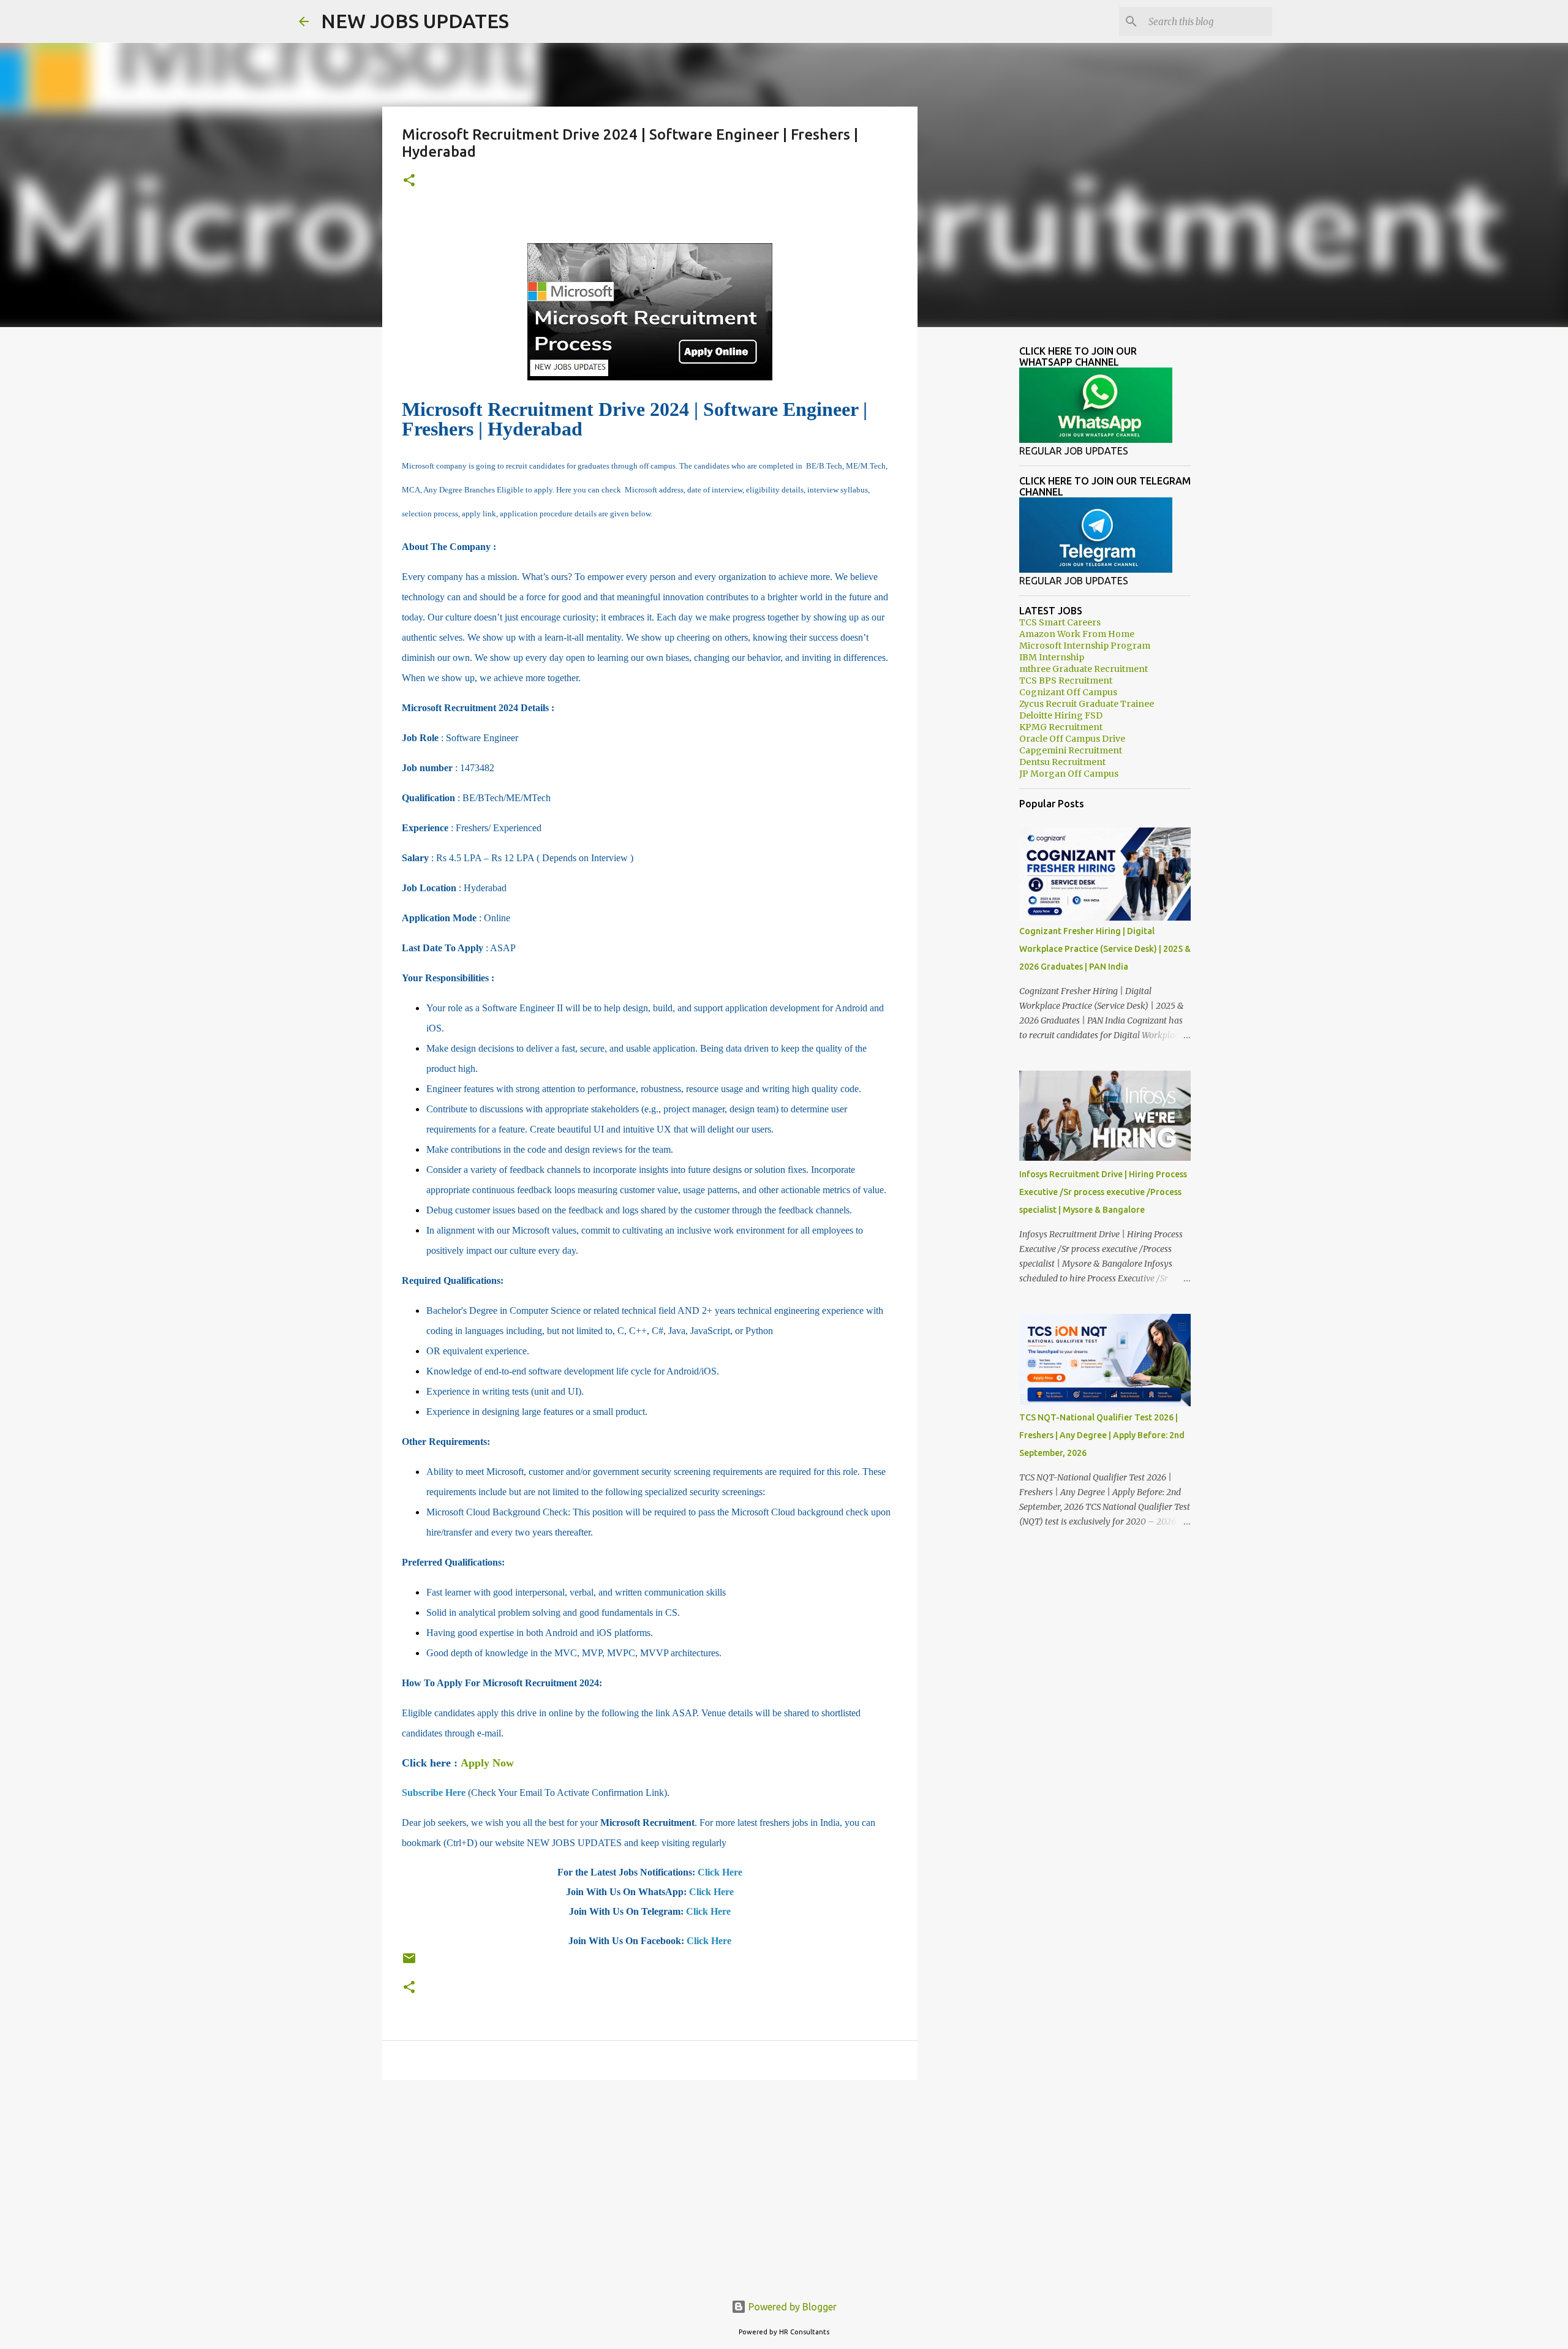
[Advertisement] (650, 2184)
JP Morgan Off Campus (1069, 774)
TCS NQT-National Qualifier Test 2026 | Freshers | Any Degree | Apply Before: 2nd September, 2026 (1102, 1435)
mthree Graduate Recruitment (1084, 669)
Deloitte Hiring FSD (1061, 715)
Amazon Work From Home (1077, 634)
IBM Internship (1052, 657)
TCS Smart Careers (1060, 622)
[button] (409, 181)
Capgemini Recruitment (1071, 750)
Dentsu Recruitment (1062, 762)
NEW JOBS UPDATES (415, 21)
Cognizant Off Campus (1068, 692)
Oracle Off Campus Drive (1072, 739)
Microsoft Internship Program (1085, 646)
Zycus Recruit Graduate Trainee (1087, 704)
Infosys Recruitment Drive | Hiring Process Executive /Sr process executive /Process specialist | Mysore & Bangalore (1103, 1192)
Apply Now (487, 1763)
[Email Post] (409, 1963)
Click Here (720, 1872)
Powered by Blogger (791, 2307)
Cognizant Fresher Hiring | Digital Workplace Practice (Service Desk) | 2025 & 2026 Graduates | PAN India (1105, 949)
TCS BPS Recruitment (1066, 681)
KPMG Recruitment (1061, 727)
